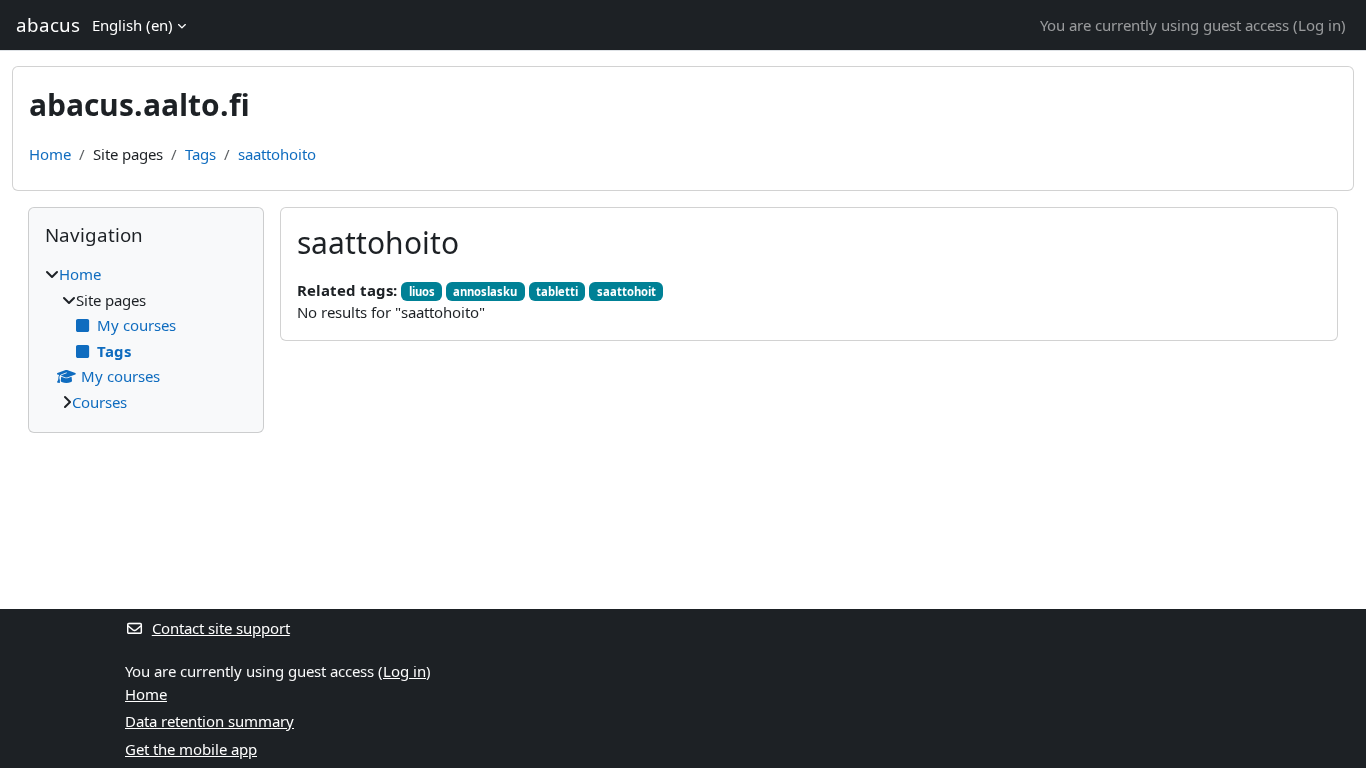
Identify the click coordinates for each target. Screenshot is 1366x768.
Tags (200, 154)
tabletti (557, 291)
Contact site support (221, 628)
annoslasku (485, 291)
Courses (99, 402)
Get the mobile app (191, 749)
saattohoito (277, 154)
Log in (1319, 25)
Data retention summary (209, 721)
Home (50, 154)
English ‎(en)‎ (132, 25)
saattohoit (626, 291)
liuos (422, 291)
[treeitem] (146, 338)
